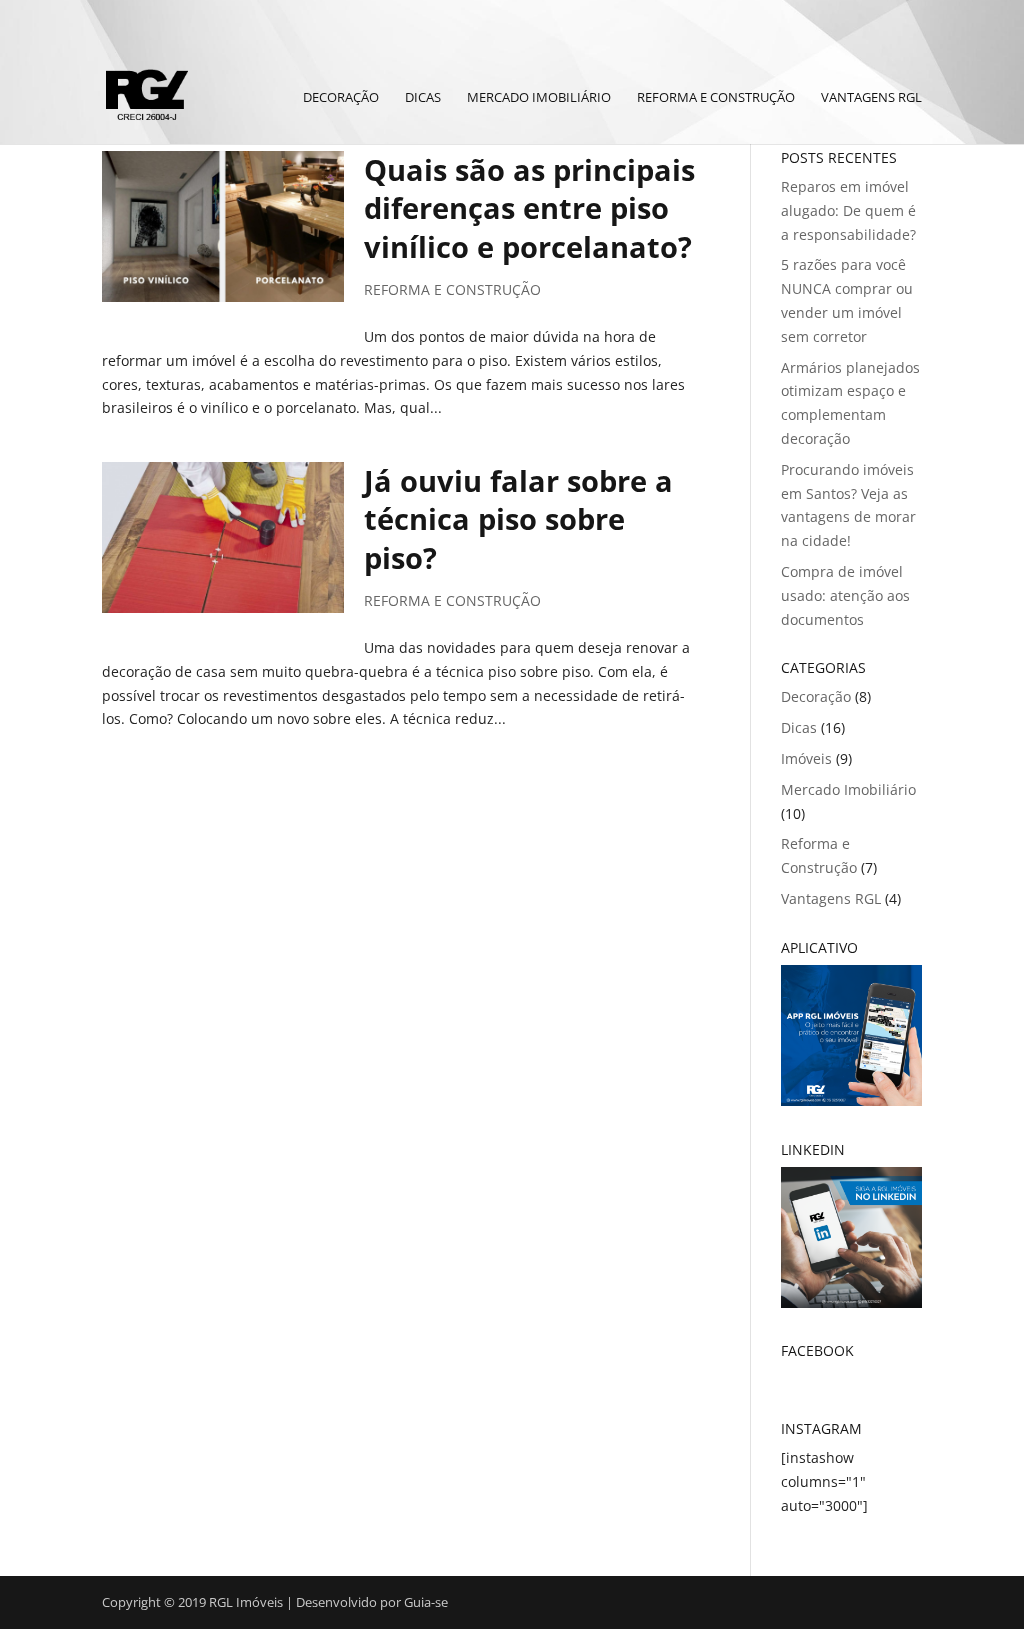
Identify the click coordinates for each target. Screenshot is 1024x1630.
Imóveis (806, 758)
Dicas (423, 98)
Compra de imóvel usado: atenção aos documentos (845, 595)
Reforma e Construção (716, 98)
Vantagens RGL (871, 98)
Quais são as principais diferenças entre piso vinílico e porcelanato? (529, 208)
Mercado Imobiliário (539, 98)
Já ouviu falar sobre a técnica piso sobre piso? (518, 519)
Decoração (341, 98)
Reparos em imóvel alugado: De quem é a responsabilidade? (848, 210)
